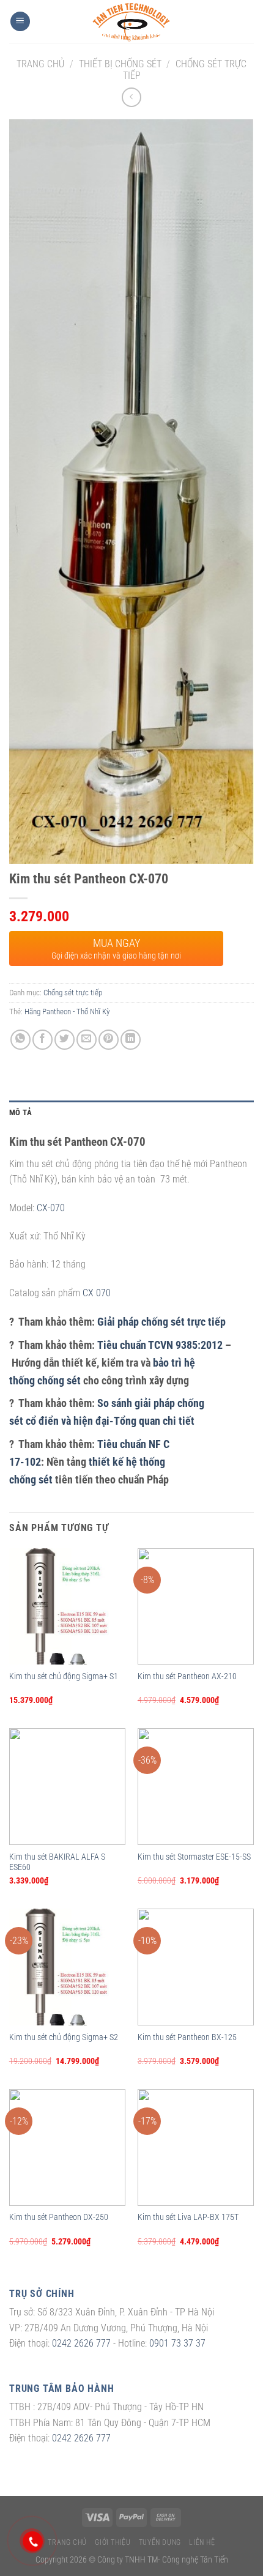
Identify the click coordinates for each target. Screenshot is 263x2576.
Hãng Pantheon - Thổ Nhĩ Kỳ (67, 1011)
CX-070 (51, 1208)
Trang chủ (40, 64)
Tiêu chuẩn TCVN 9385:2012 (160, 1345)
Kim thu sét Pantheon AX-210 (187, 1676)
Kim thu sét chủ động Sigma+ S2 (64, 2037)
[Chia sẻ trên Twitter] (65, 1040)
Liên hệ (202, 2542)
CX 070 (97, 1293)
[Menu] (20, 22)
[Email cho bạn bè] (87, 1040)
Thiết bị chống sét (120, 64)
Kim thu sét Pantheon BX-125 (187, 2037)
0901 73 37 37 (177, 2343)
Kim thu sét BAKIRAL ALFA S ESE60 (57, 1862)
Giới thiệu (113, 2542)
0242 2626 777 (81, 2343)
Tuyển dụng (160, 2542)
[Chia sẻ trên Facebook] (43, 1040)
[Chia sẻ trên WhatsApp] (20, 1040)
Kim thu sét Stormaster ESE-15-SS (194, 1857)
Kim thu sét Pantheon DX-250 (59, 2217)
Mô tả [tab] (20, 1112)
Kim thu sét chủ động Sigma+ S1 (64, 1676)
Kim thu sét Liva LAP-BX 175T (188, 2217)
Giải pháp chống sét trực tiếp (161, 1322)
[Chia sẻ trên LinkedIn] (131, 1040)
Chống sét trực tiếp (73, 993)
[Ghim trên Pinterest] (109, 1040)
